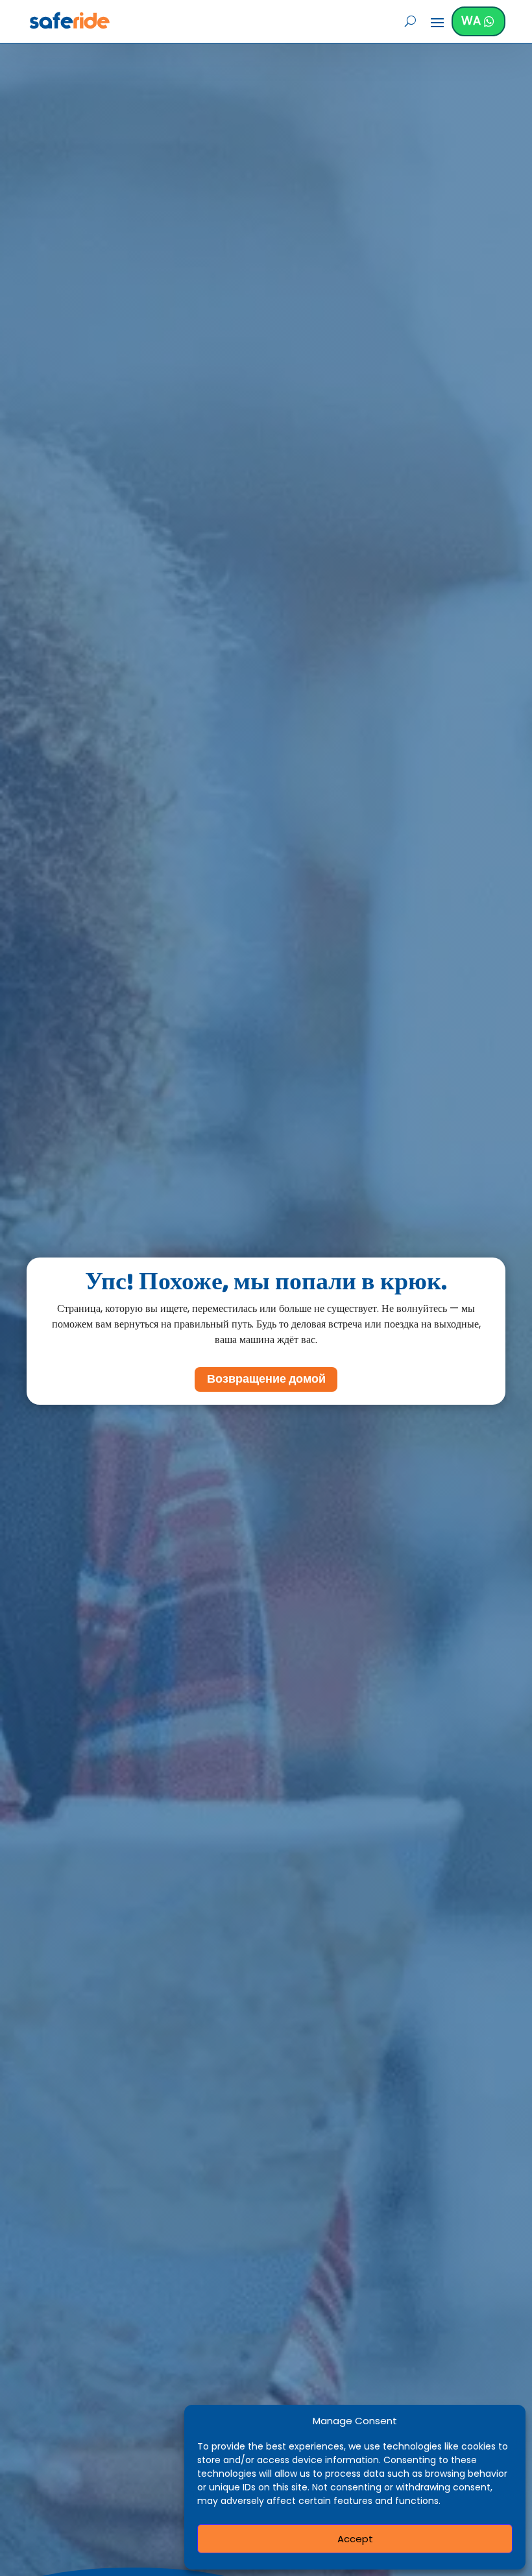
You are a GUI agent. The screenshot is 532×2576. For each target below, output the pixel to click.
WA (471, 20)
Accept (355, 2539)
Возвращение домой (266, 1379)
